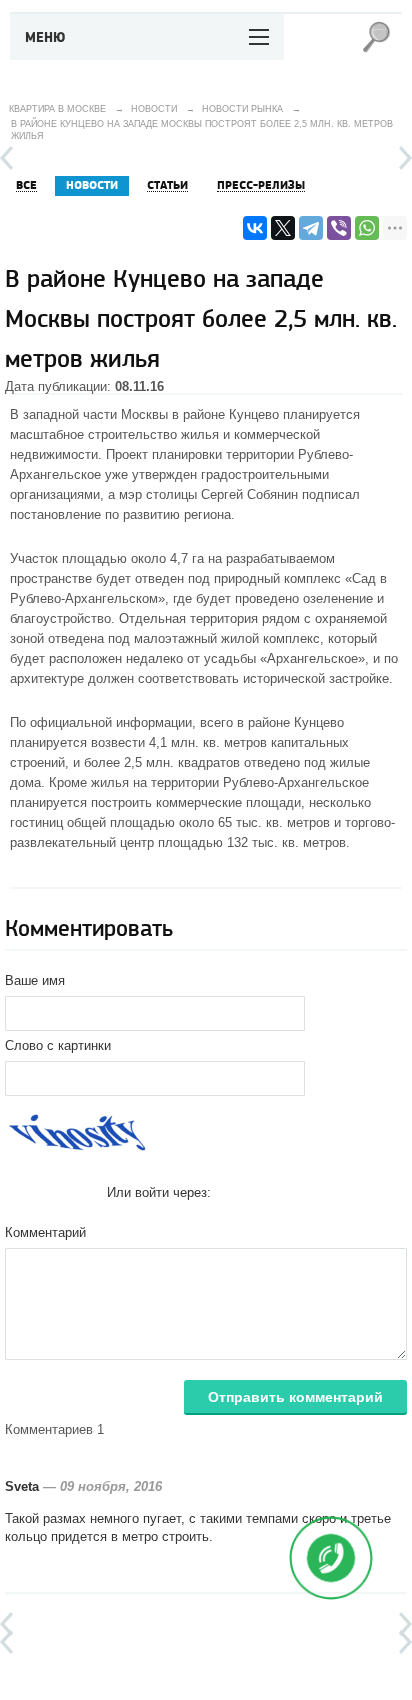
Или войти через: (159, 1192)
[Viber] (339, 228)
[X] (283, 228)
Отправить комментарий (295, 1397)
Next (405, 158)
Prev (6, 158)
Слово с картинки (58, 1045)
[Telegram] (311, 228)
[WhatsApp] (367, 228)
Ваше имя (35, 980)
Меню (45, 38)
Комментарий (45, 1232)
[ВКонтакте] (255, 228)
